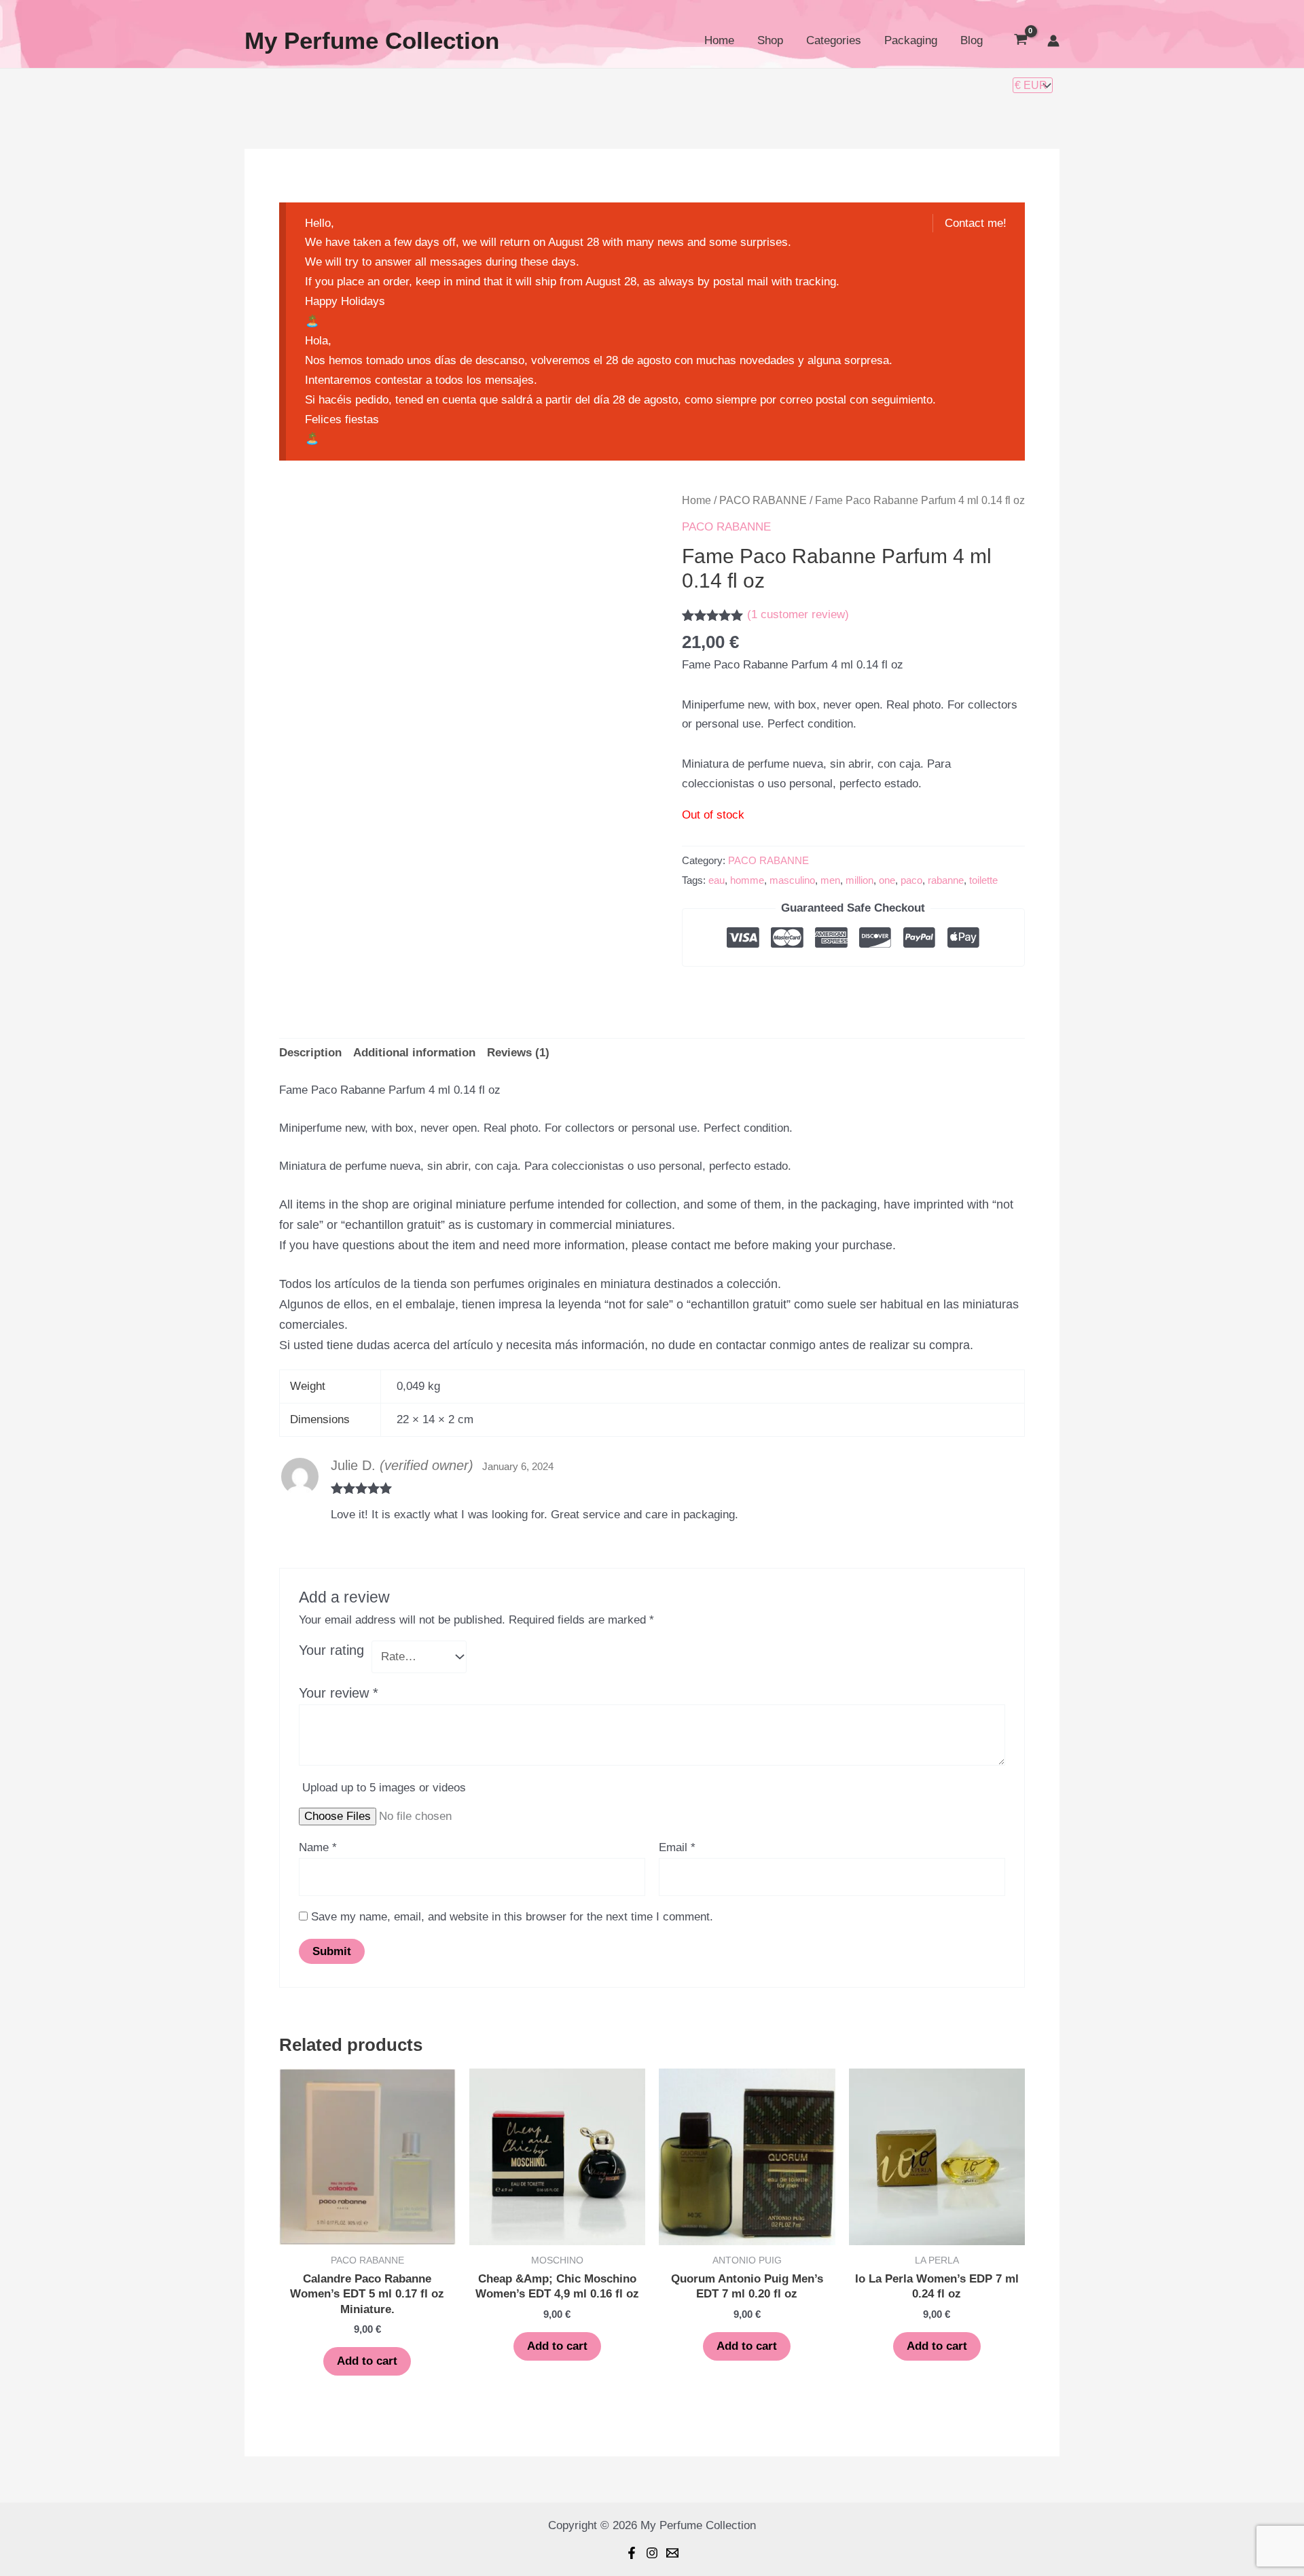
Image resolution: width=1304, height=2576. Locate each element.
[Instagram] (652, 2553)
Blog (972, 40)
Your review (339, 1693)
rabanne (946, 880)
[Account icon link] (1053, 41)
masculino (792, 880)
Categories (834, 40)
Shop (770, 40)
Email (677, 1847)
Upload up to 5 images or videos (384, 1788)
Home (719, 40)
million (859, 880)
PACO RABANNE (763, 500)
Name (318, 1847)
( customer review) (798, 614)
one (887, 880)
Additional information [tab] (414, 1053)
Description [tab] (310, 1053)
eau (717, 880)
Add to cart (367, 2361)
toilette (983, 880)
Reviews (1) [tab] (518, 1053)
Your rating (331, 1650)
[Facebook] (632, 2553)
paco (911, 880)
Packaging (911, 40)
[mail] (672, 2553)
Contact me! (976, 223)
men (830, 880)
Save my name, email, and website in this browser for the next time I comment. (512, 1917)
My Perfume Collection (372, 40)
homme (747, 880)
